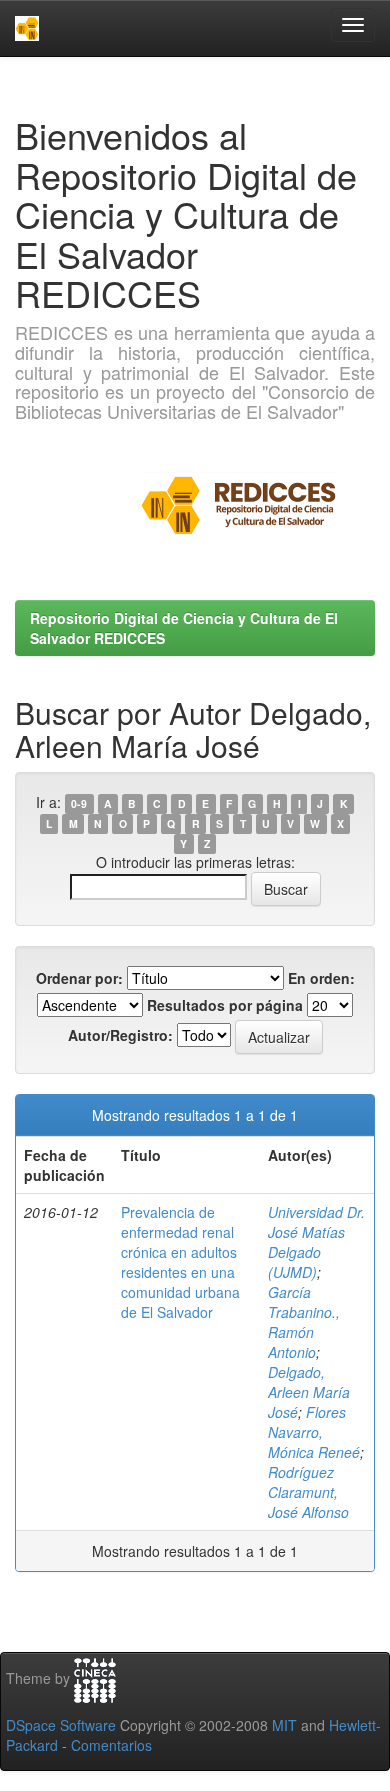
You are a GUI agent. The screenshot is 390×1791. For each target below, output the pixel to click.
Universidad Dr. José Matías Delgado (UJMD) (316, 1242)
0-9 (79, 803)
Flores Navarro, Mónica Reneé (314, 1432)
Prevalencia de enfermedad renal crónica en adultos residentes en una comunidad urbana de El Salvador (180, 1262)
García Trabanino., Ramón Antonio (304, 1322)
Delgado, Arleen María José (309, 1392)
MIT (284, 1725)
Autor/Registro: (120, 1035)
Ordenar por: (79, 978)
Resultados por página (225, 1005)
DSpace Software (61, 1725)
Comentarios (111, 1745)
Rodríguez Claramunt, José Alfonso (308, 1492)
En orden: (321, 978)
